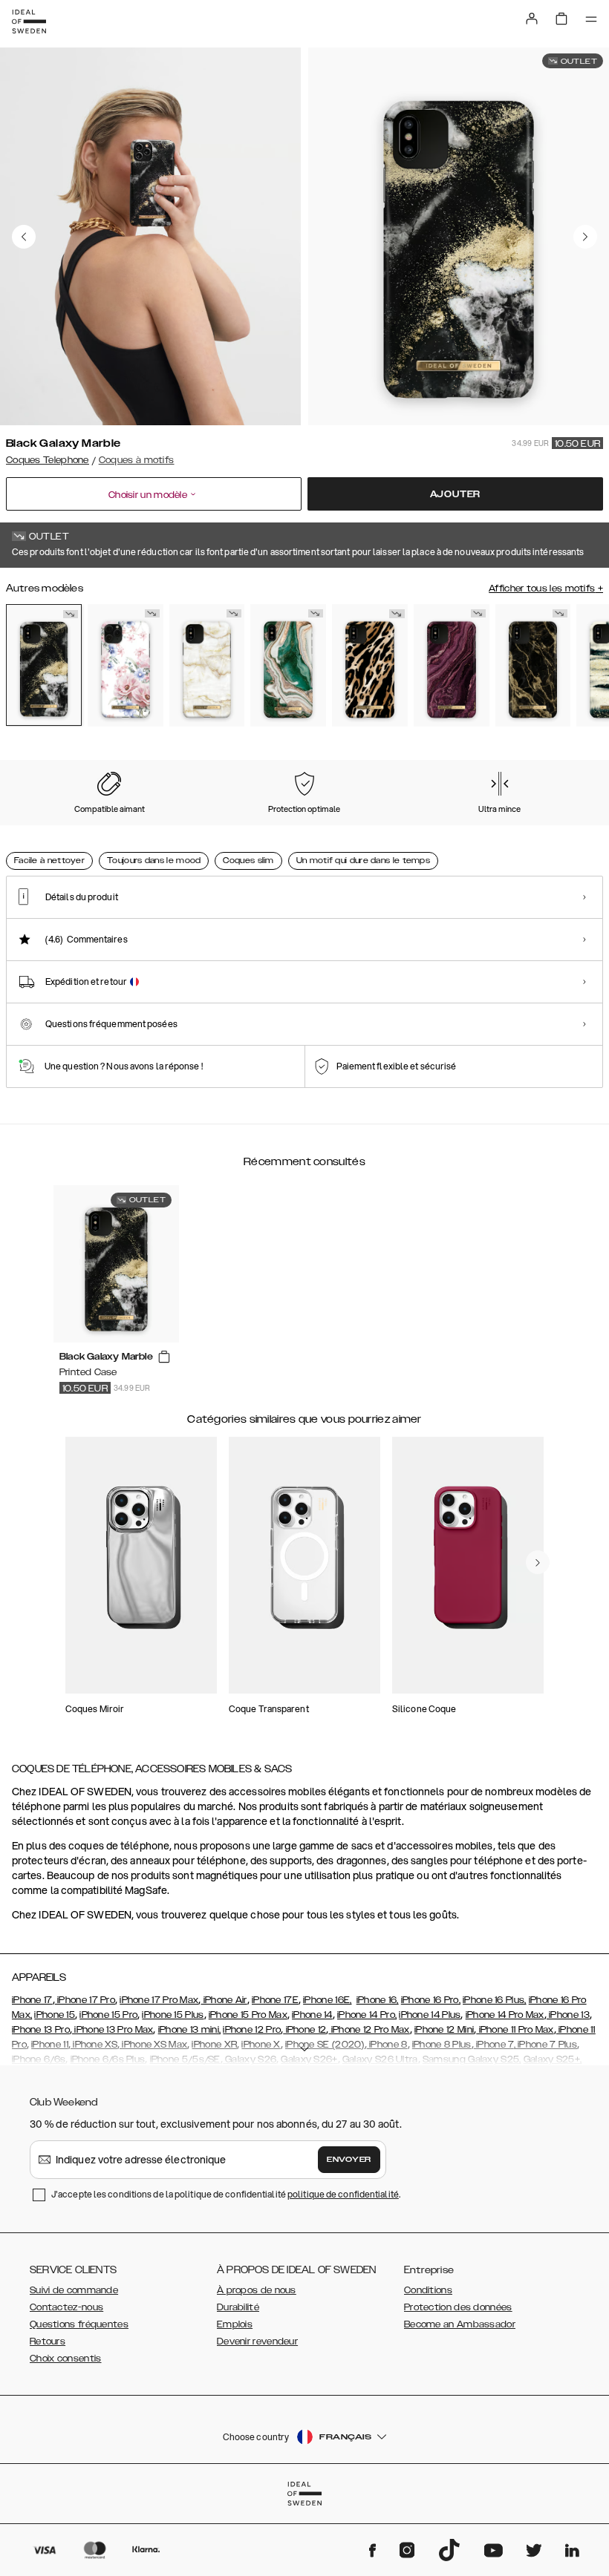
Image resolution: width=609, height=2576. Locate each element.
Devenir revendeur (257, 2341)
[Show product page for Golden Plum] (452, 665)
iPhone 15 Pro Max (248, 2015)
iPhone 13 (568, 2015)
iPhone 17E (275, 2000)
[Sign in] (532, 19)
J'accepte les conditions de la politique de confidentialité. (226, 2194)
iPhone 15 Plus (173, 2015)
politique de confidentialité (343, 2194)
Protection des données (458, 2307)
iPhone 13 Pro (41, 2030)
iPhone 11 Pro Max (515, 2030)
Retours (48, 2341)
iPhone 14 (312, 2015)
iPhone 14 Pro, (367, 2015)
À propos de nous (257, 2290)
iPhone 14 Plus (430, 2015)
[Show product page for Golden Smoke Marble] (533, 665)
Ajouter (456, 494)
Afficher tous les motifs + (546, 589)
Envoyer (349, 2160)
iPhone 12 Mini (444, 2030)
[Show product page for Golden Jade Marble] (288, 665)
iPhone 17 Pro (85, 2000)
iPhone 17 (32, 2000)
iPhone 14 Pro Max (505, 2015)
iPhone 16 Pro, (431, 2000)
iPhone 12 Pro (252, 2030)
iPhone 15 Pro (108, 2015)
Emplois (235, 2324)
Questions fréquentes (79, 2324)
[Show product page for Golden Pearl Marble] (207, 665)
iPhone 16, (378, 2000)
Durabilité (238, 2307)
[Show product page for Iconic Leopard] (370, 665)
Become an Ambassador (460, 2324)
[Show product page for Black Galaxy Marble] (44, 665)
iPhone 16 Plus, (495, 2000)
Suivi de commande (74, 2290)
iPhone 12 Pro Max (369, 2030)
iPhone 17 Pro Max (159, 2000)
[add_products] (164, 1357)
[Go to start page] (29, 22)
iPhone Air (224, 2000)
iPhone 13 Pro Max (113, 2030)
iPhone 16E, (327, 2000)
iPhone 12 (304, 2030)
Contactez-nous (66, 2307)
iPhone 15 (55, 2015)
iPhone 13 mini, (190, 2030)
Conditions (428, 2290)
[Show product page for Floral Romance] (126, 665)
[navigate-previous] (538, 1562)
